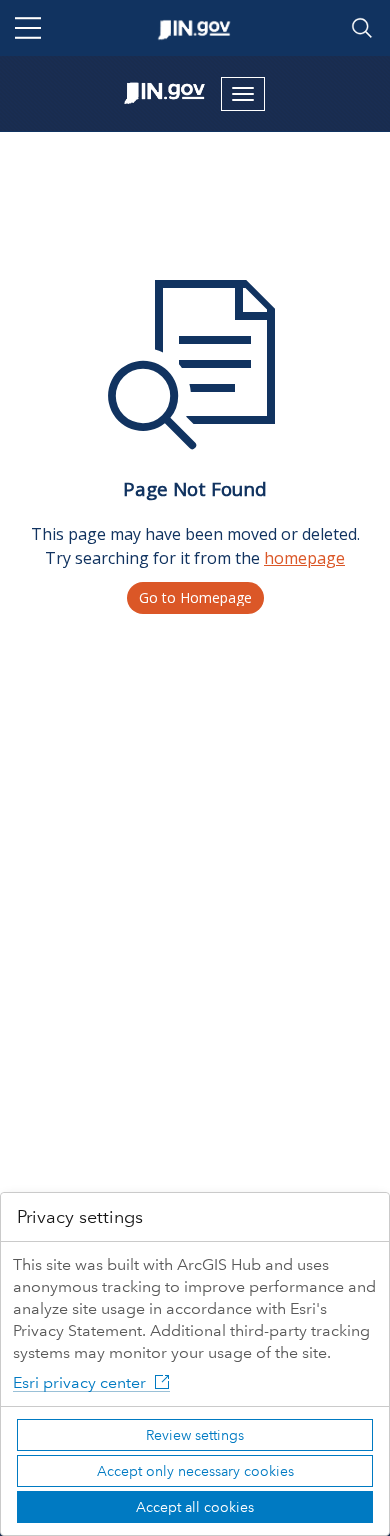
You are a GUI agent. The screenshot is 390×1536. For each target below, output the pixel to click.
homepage (304, 558)
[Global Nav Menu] (28, 28)
